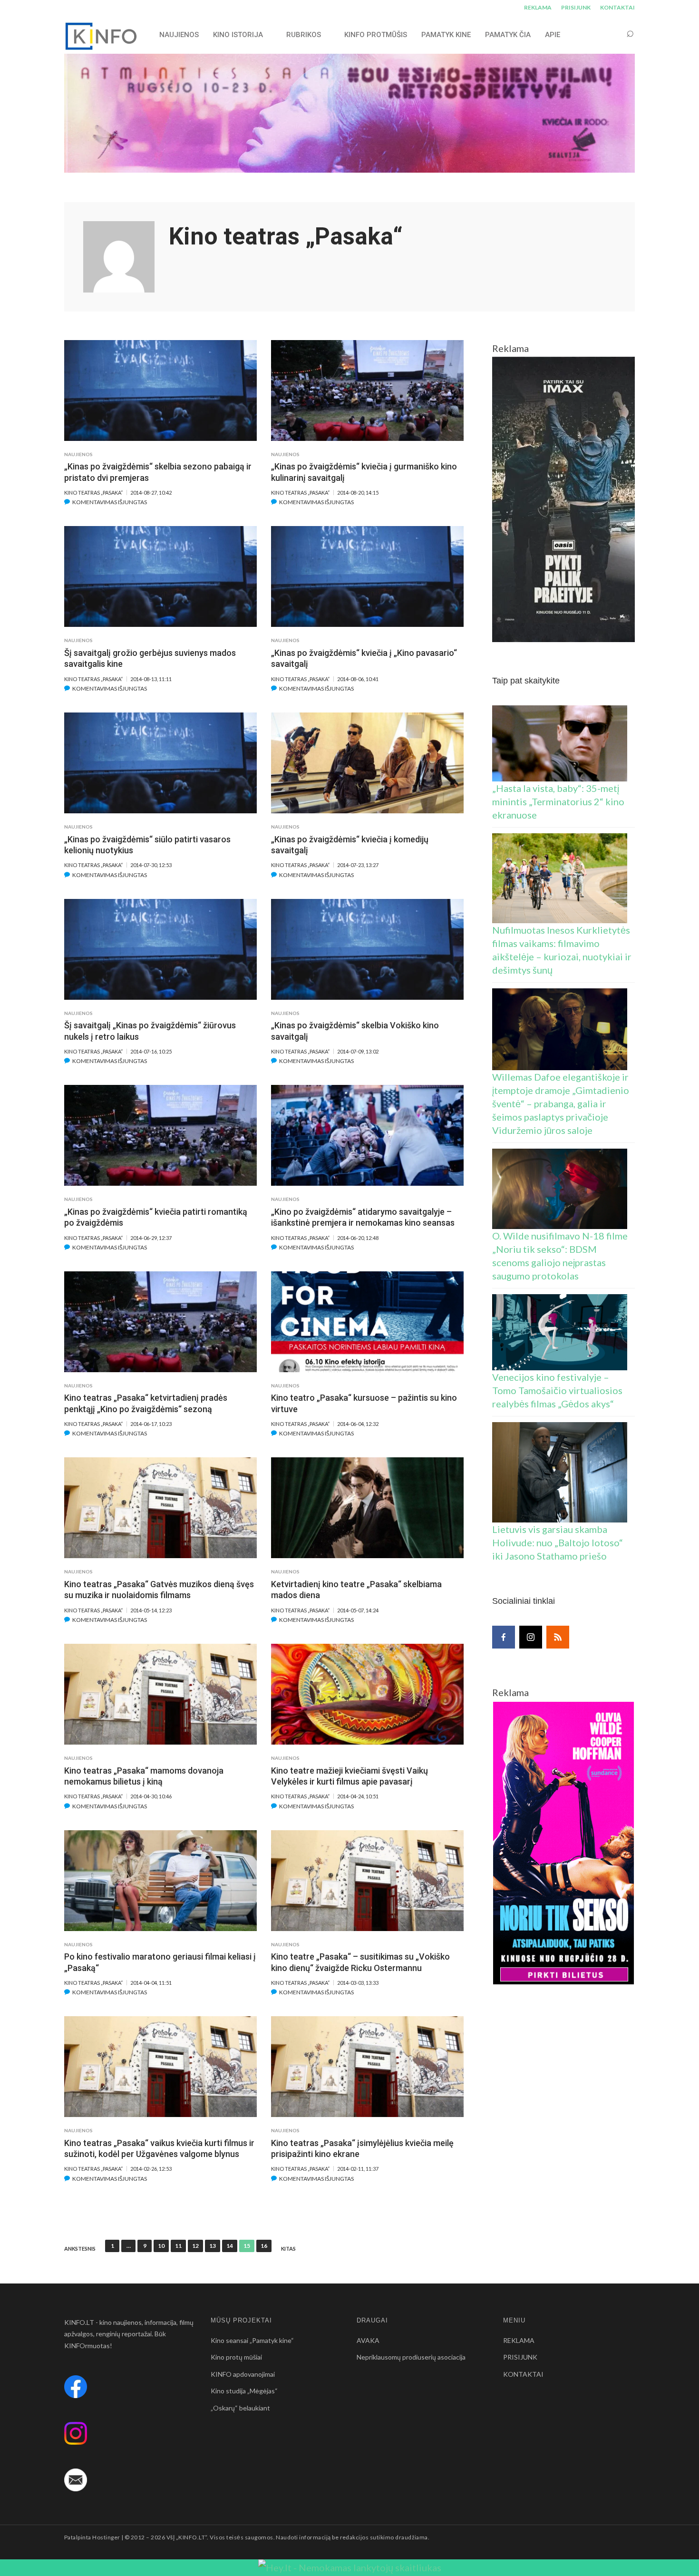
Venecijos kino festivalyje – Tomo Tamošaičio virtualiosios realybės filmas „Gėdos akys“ (557, 1390)
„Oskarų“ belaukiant (240, 2408)
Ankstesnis (80, 2249)
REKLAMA (538, 7)
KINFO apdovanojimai (243, 2374)
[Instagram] (531, 1637)
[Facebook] (504, 1637)
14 (230, 2246)
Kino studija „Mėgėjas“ (244, 2391)
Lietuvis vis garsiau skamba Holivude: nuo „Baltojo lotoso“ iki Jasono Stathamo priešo (558, 1542)
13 (213, 2246)
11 (178, 2246)
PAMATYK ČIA (508, 35)
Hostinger (106, 2537)
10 (161, 2246)
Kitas (288, 2249)
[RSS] (558, 1637)
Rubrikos (304, 35)
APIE (553, 35)
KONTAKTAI (617, 7)
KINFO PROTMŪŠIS (376, 35)
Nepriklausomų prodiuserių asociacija (411, 2357)
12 (195, 2246)
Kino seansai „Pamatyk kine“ (252, 2340)
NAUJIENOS (179, 35)
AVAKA (368, 2340)
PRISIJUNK (576, 7)
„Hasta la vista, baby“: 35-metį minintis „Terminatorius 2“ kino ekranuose (558, 801)
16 (264, 2246)
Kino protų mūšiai (236, 2357)
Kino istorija (238, 35)
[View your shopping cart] (612, 34)
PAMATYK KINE (446, 35)
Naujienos (78, 454)
